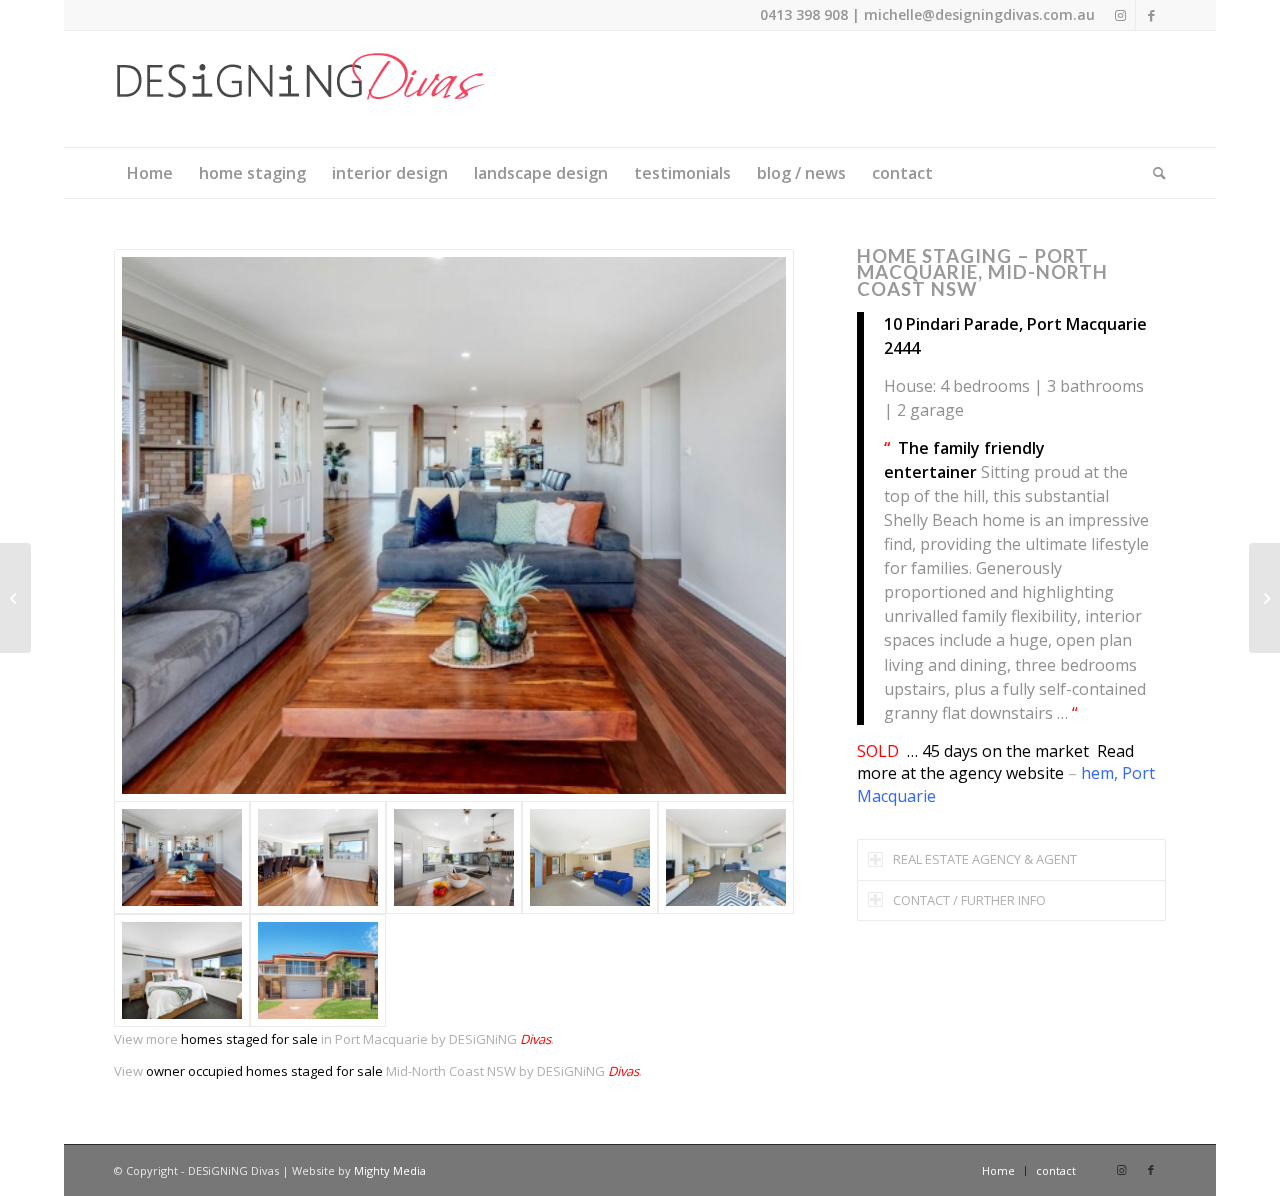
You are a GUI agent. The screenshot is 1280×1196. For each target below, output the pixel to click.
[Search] (1153, 173)
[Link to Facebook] (1151, 15)
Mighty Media (390, 1170)
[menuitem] (150, 173)
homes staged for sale (249, 1039)
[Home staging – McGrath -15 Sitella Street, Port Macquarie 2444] (1264, 598)
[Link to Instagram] (1120, 15)
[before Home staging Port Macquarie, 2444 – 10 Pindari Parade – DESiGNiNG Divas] (590, 857)
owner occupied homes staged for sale (264, 1071)
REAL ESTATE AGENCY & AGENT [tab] (985, 859)
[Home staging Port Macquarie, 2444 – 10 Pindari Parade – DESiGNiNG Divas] (454, 525)
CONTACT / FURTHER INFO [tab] (969, 900)
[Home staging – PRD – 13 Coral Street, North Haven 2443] (15, 598)
